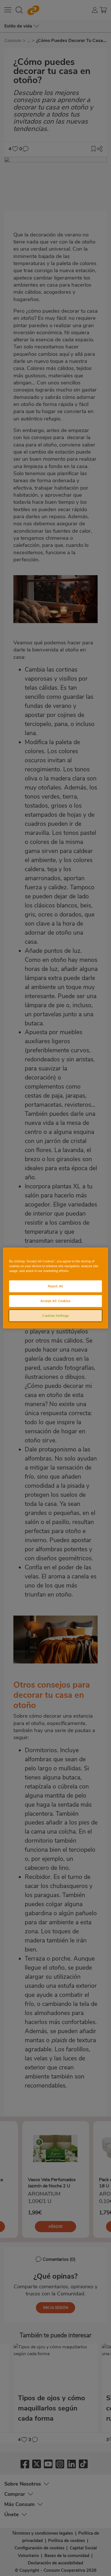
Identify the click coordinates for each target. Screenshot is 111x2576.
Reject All (56, 1286)
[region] (56, 1288)
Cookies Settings (55, 1315)
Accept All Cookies (55, 1301)
